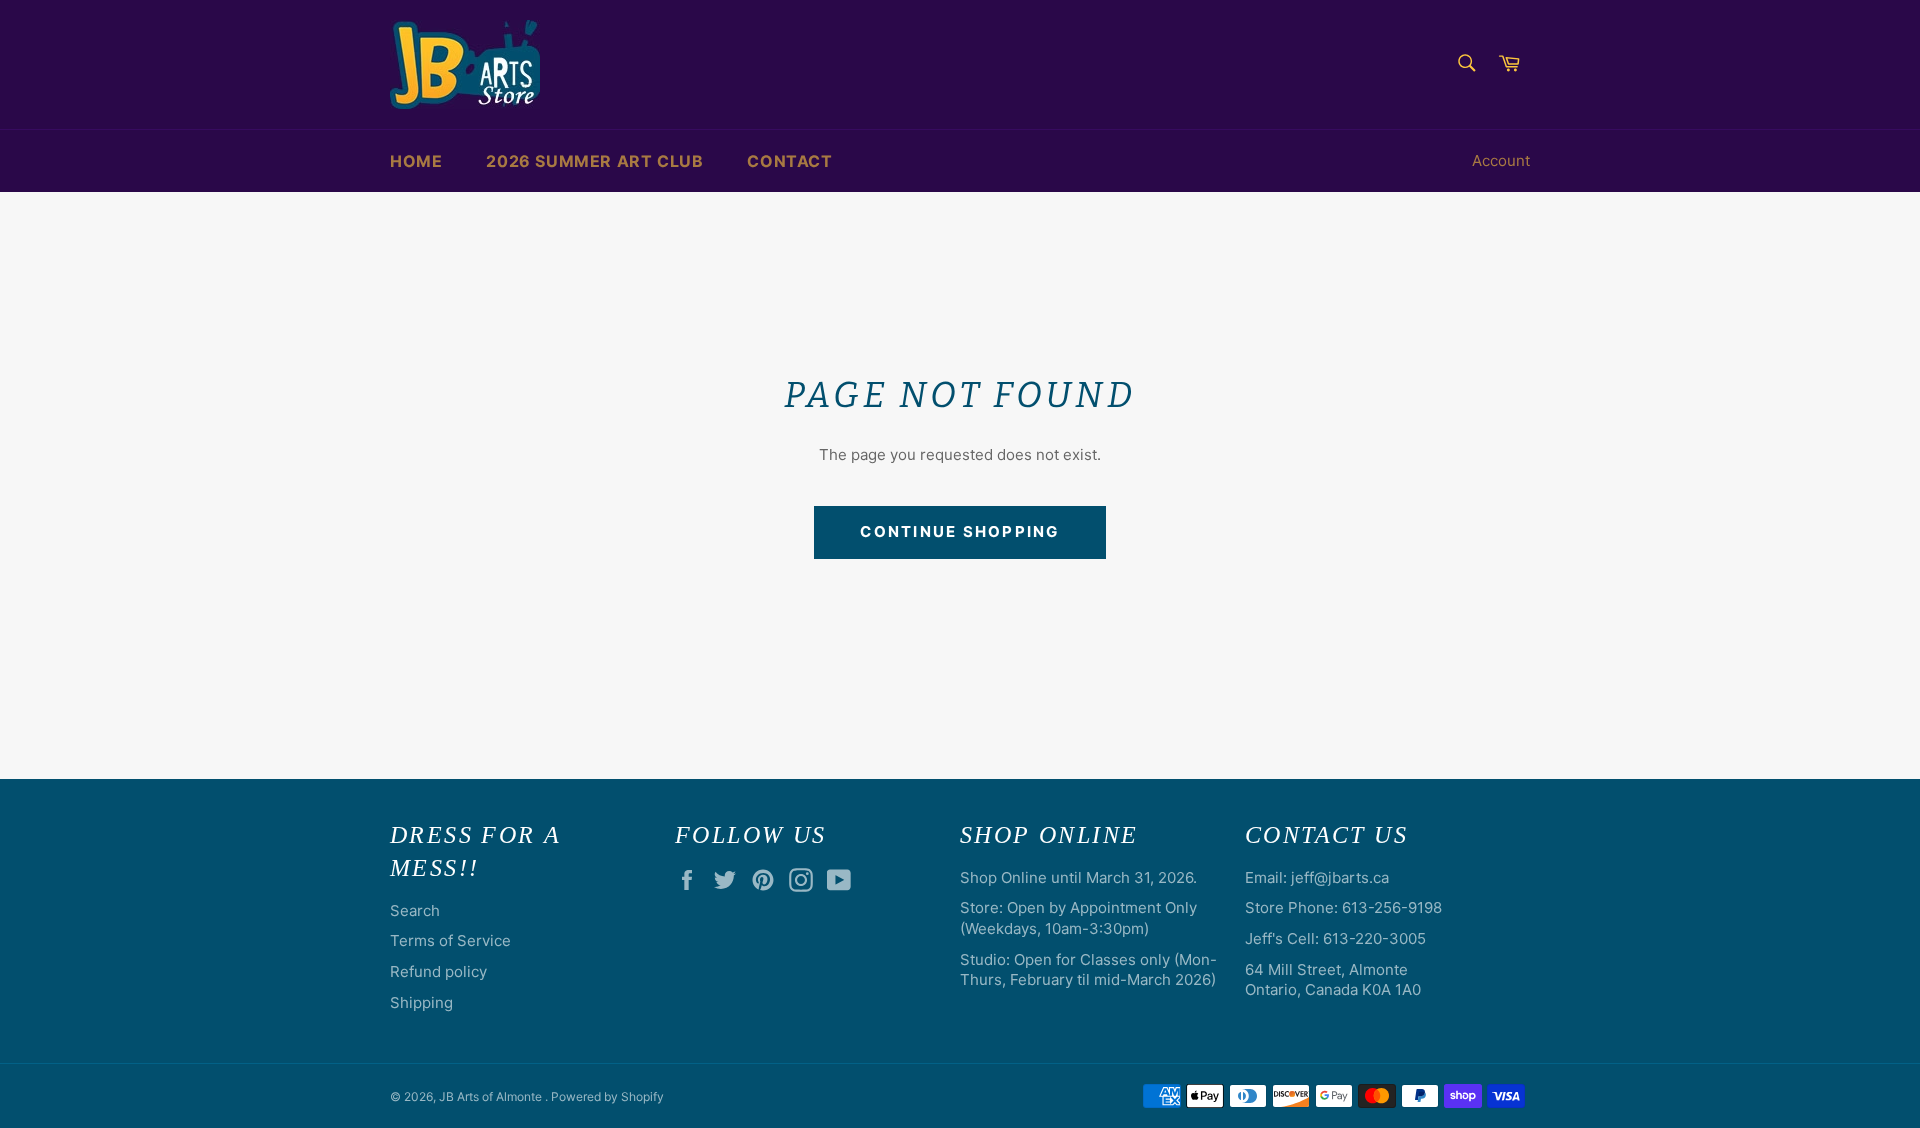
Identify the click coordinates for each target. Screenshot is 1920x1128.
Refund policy (438, 971)
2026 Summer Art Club (594, 161)
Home (416, 161)
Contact (789, 161)
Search (415, 910)
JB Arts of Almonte (492, 1096)
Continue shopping (959, 531)
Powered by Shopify (607, 1096)
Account (1501, 160)
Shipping (421, 1002)
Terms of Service (450, 940)
